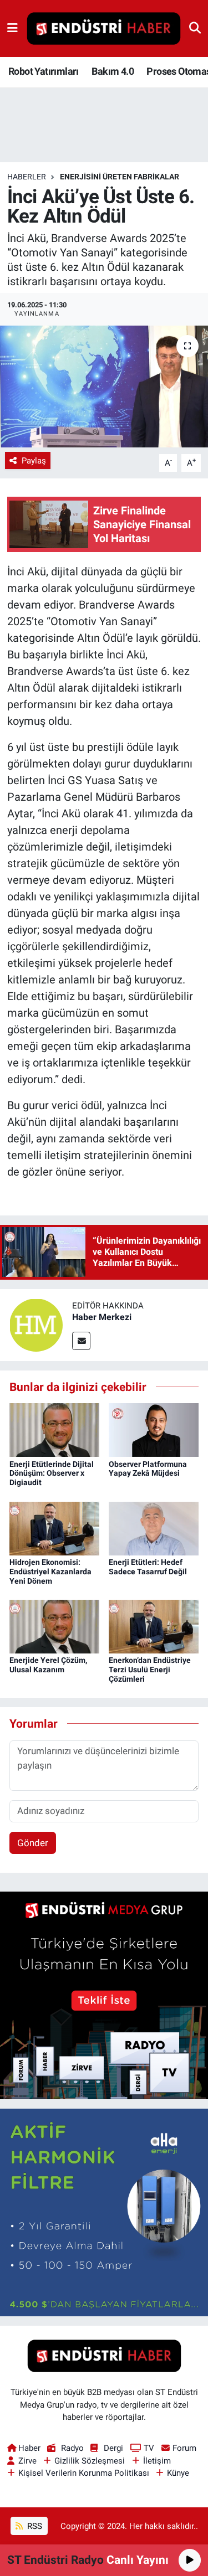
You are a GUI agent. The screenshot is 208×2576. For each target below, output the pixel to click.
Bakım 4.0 (113, 71)
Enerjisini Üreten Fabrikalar (120, 177)
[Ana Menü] (12, 28)
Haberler (27, 177)
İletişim (157, 2461)
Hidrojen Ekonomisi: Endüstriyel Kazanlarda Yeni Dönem (50, 1572)
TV (149, 2448)
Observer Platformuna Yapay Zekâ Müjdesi (148, 1469)
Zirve (27, 2461)
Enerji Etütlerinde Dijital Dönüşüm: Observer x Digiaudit (52, 1474)
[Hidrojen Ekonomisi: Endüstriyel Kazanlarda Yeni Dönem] (54, 1528)
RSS (34, 2526)
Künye (178, 2473)
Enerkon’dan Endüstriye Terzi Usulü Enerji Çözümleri (150, 1670)
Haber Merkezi (102, 1317)
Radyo (72, 2448)
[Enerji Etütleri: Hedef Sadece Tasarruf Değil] (154, 1528)
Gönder (33, 1843)
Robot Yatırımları (44, 71)
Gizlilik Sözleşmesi (90, 2461)
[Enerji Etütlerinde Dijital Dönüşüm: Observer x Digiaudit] (54, 1429)
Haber (29, 2448)
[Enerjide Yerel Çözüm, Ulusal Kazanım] (54, 1626)
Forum (184, 2448)
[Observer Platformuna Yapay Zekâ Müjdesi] (154, 1429)
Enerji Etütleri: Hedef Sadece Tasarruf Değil (148, 1567)
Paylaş (34, 461)
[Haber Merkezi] (36, 1324)
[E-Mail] (81, 1341)
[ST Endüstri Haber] (104, 29)
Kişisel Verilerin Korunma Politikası (84, 2473)
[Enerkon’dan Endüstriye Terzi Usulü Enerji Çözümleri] (154, 1626)
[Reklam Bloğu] (104, 1995)
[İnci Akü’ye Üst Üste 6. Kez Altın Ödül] (104, 387)
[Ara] (195, 28)
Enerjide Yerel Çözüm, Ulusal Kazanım (48, 1665)
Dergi (113, 2448)
